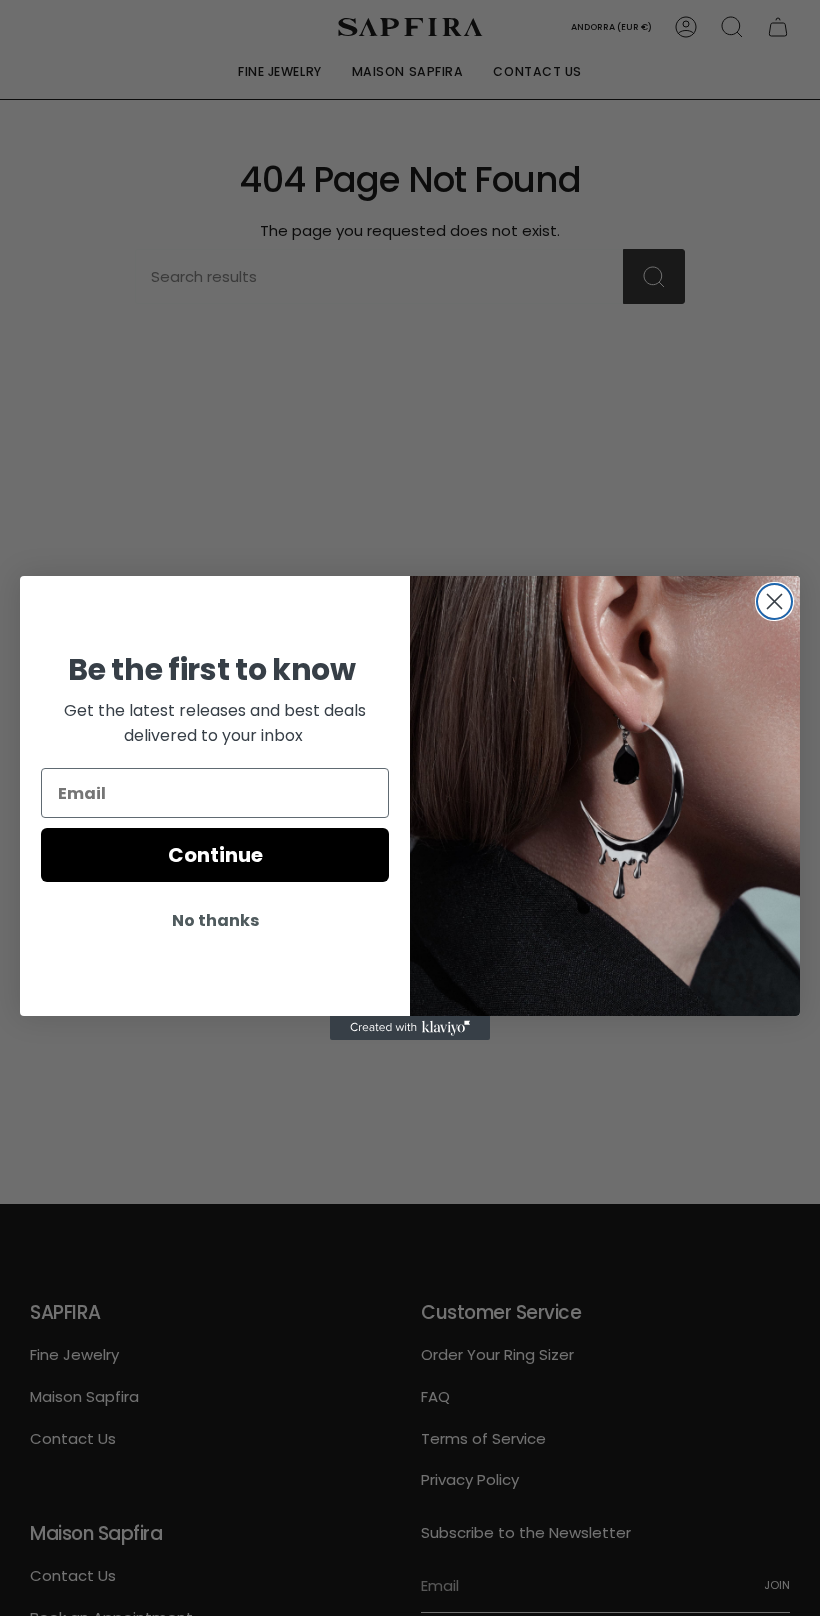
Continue (215, 855)
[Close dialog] (774, 601)
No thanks (215, 920)
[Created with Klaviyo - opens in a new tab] (410, 1028)
